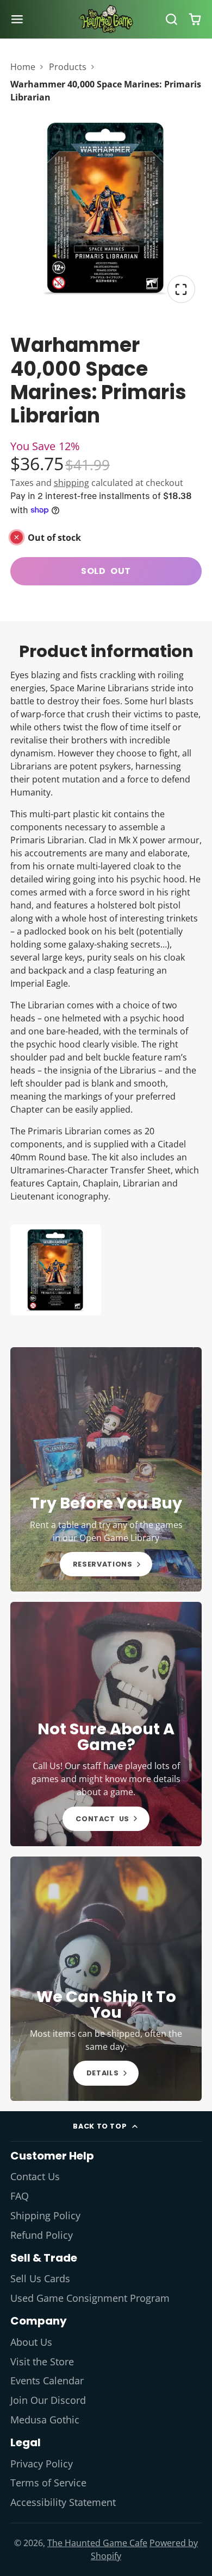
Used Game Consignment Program (90, 2298)
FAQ (20, 2196)
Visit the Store (42, 2362)
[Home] (106, 19)
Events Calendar (47, 2381)
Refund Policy (42, 2235)
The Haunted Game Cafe (97, 2543)
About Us (31, 2342)
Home (23, 67)
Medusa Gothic (45, 2420)
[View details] (106, 1469)
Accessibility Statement (63, 2502)
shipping (71, 483)
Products (68, 67)
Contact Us (35, 2176)
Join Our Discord (48, 2400)
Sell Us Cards (40, 2278)
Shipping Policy (45, 2215)
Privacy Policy (42, 2464)
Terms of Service (48, 2483)
